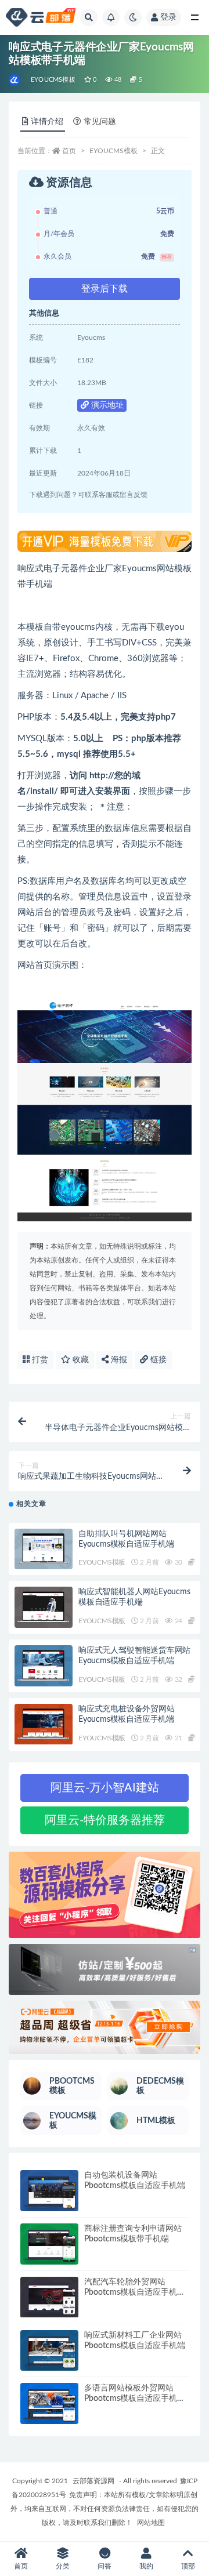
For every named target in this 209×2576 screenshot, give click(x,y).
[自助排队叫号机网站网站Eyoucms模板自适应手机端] (44, 1549)
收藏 (80, 1360)
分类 (63, 2566)
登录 (168, 17)
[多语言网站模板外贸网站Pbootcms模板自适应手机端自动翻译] (49, 2403)
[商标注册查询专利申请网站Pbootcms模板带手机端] (49, 2244)
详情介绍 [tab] (47, 122)
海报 (118, 1360)
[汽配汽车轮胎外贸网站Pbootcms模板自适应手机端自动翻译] (49, 2297)
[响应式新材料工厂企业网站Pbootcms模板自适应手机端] (49, 2351)
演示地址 (106, 405)
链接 (157, 1360)
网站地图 (151, 2523)
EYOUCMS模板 (53, 80)
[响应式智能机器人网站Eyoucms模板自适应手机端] (44, 1607)
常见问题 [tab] (100, 122)
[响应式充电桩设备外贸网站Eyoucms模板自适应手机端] (44, 1724)
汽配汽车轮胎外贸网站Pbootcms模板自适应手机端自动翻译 (135, 2292)
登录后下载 (105, 289)
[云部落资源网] (15, 80)
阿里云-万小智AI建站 (105, 1788)
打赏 (39, 1360)
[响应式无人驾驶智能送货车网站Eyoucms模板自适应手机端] (44, 1666)
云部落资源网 (93, 2481)
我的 (146, 2566)
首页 (69, 151)
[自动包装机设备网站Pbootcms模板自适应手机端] (49, 2191)
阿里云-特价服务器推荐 (105, 1820)
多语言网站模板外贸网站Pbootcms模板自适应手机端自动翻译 (135, 2399)
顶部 (188, 2566)
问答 (105, 2566)
